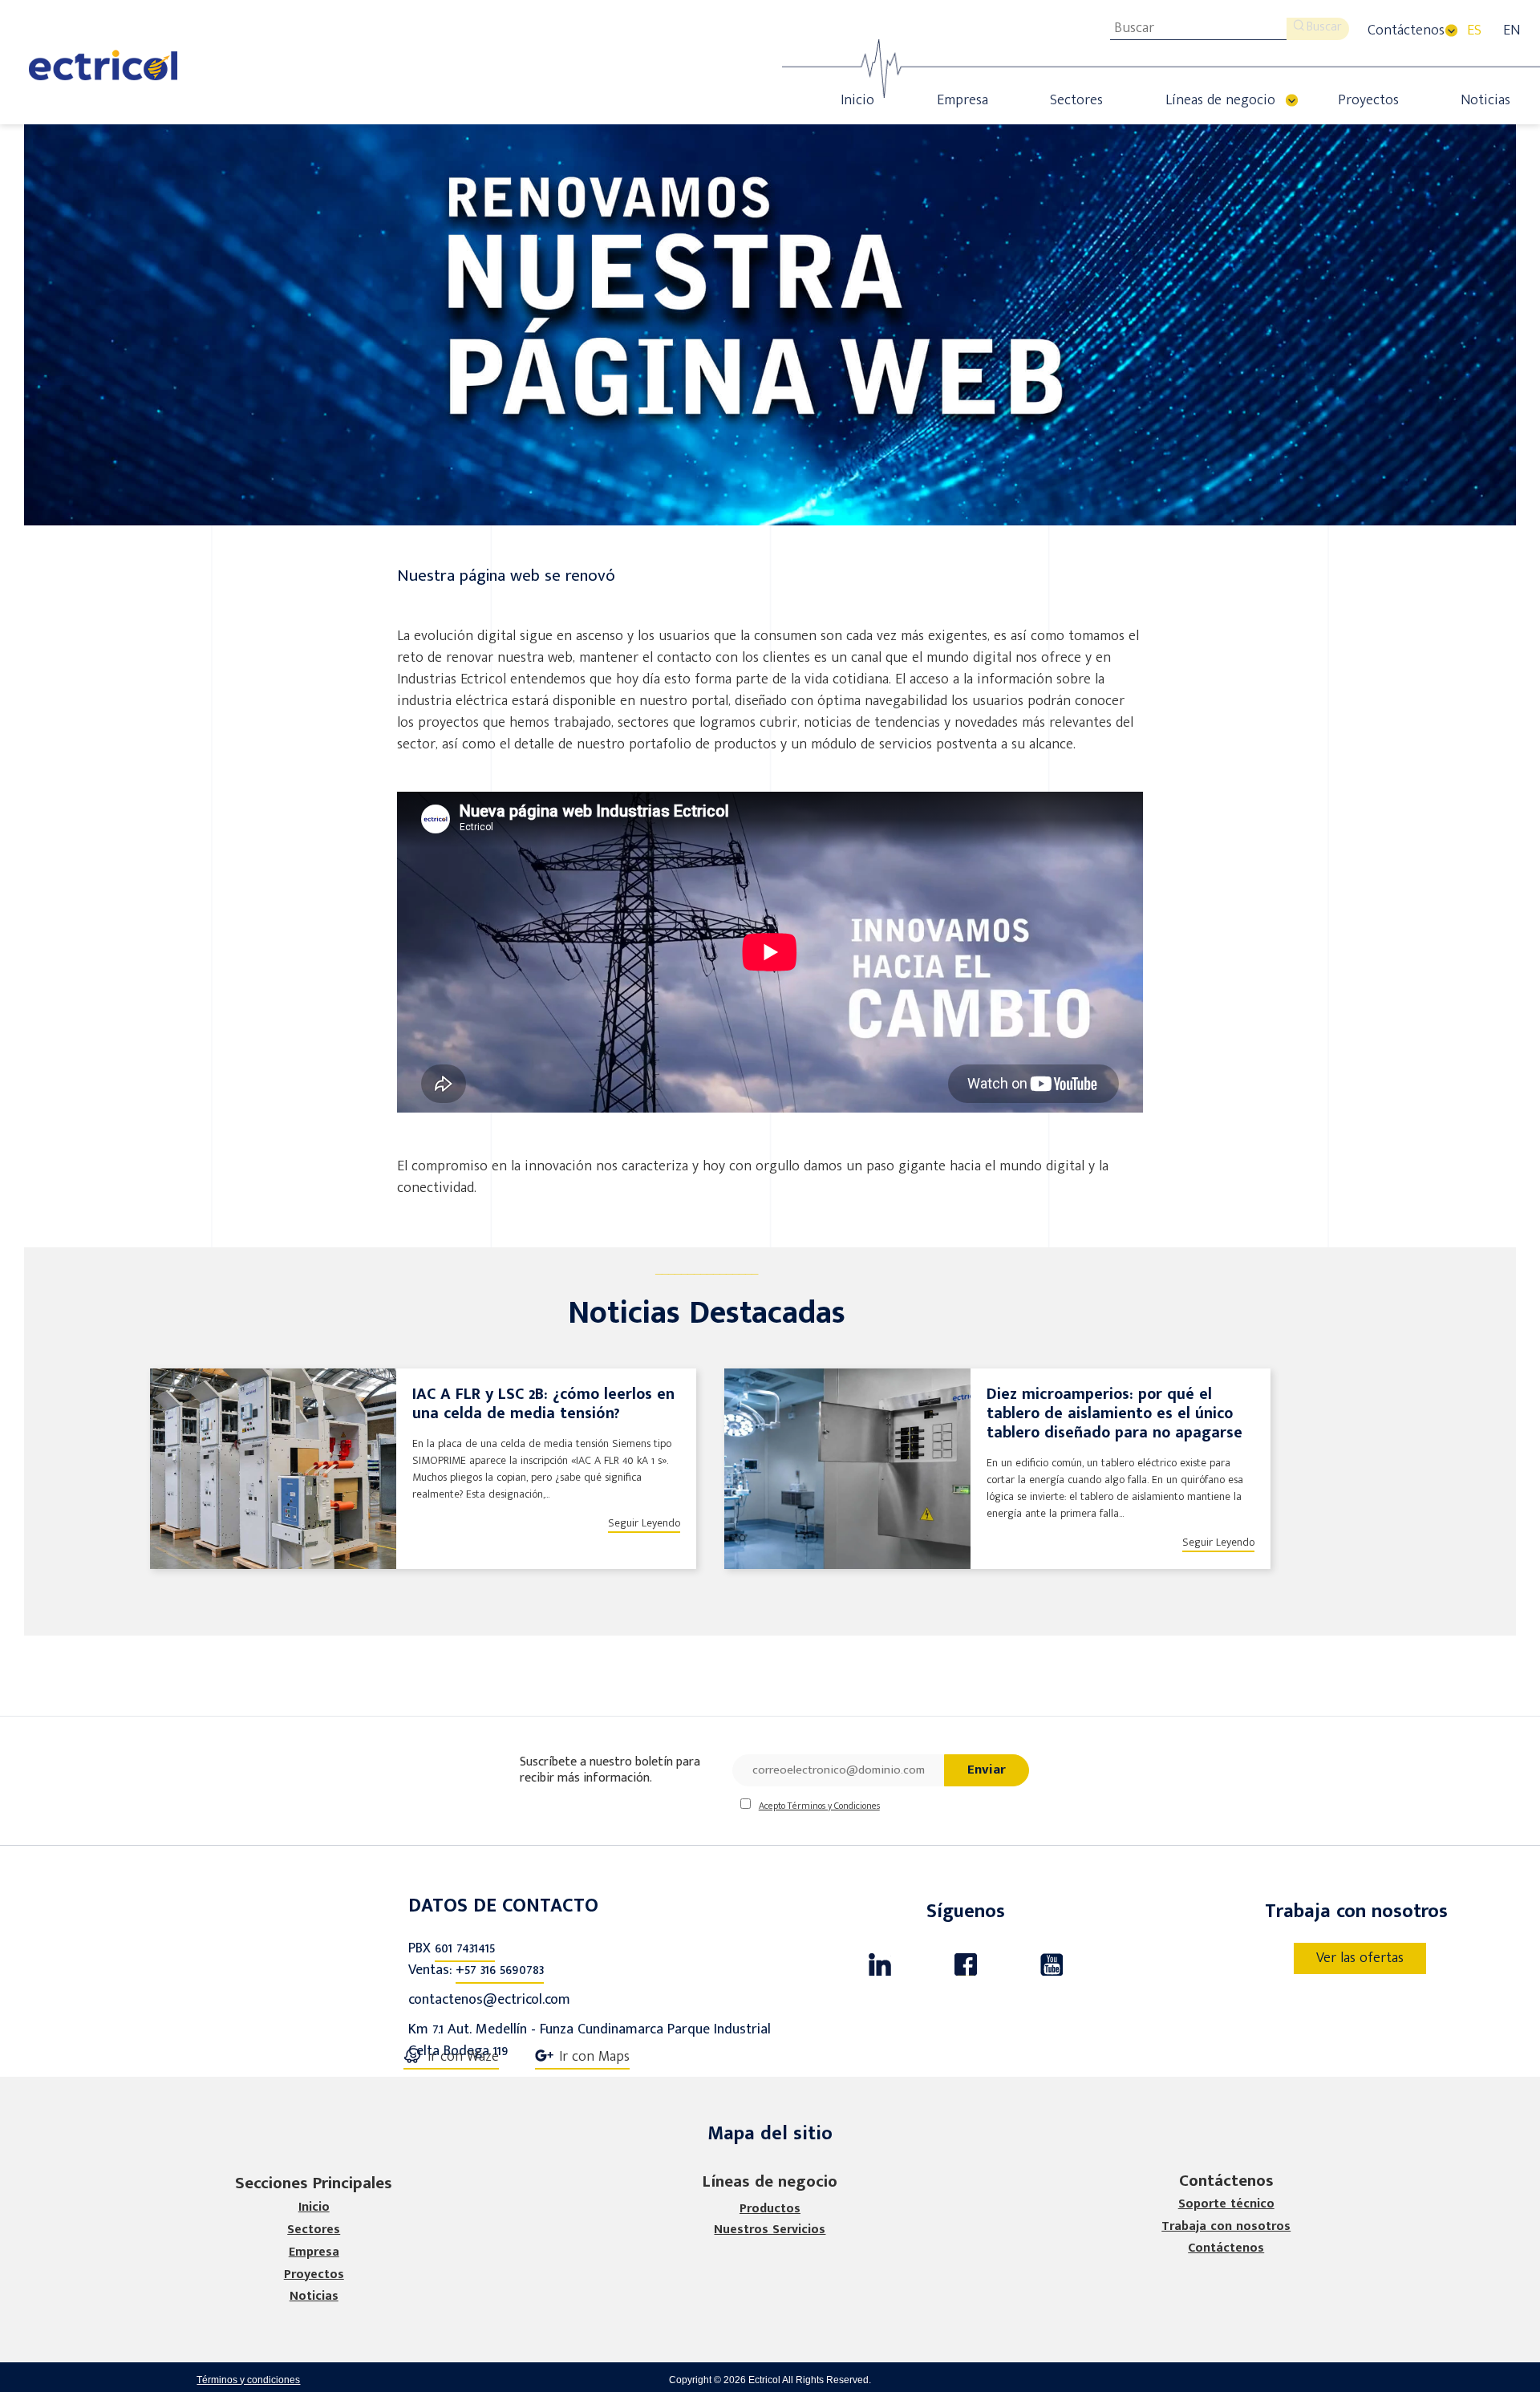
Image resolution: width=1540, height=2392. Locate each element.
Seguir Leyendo (644, 1523)
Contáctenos (1406, 30)
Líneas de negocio (1220, 100)
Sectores (1076, 100)
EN (1512, 30)
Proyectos (1368, 100)
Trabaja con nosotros (1226, 2227)
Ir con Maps (594, 2058)
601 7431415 (465, 1948)
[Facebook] (965, 1964)
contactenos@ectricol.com (489, 2000)
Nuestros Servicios (770, 2230)
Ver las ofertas (1360, 1958)
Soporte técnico (1226, 2204)
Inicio (857, 100)
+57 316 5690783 (500, 1970)
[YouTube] (1051, 1964)
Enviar (987, 1770)
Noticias (1485, 100)
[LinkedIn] (880, 1964)
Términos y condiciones (248, 2380)
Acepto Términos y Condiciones (819, 1806)
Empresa (962, 100)
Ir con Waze (463, 2058)
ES (1474, 30)
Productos (770, 2209)
